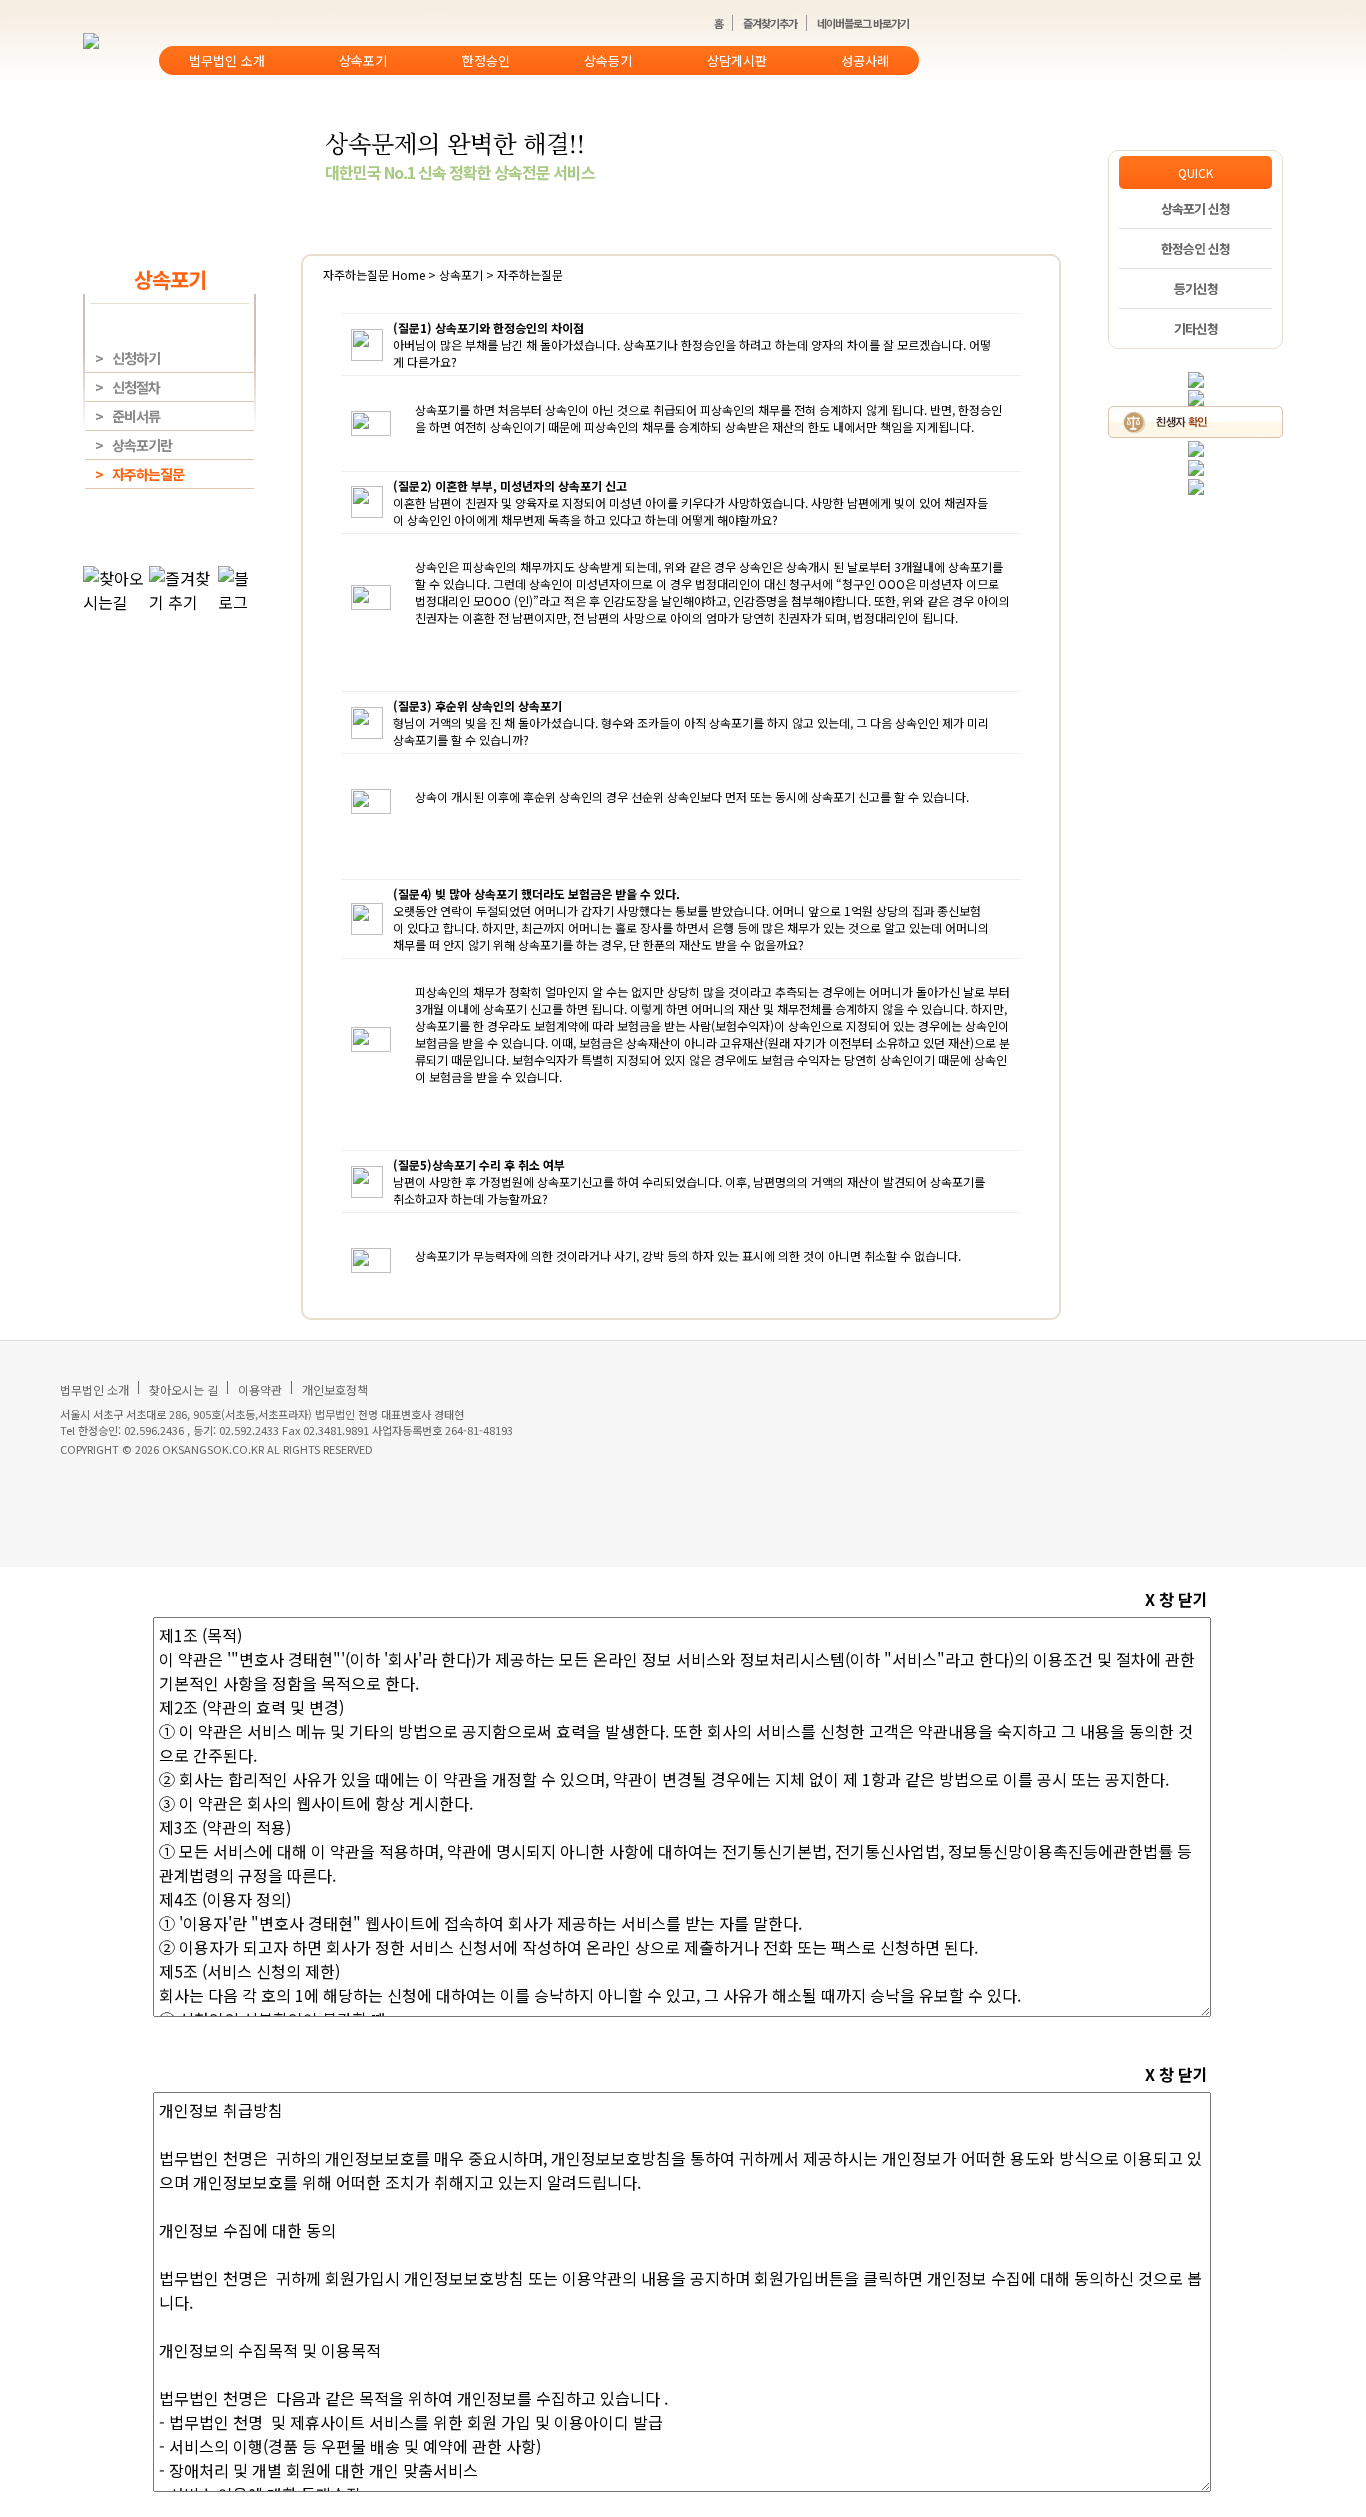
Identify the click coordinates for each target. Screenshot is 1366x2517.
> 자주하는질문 (139, 474)
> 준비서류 (127, 416)
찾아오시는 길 (183, 1389)
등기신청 (1196, 288)
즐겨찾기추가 (770, 23)
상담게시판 (737, 60)
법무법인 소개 (227, 60)
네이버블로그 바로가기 (863, 23)
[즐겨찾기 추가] (1196, 396)
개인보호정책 (335, 1389)
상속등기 (608, 60)
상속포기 (363, 60)
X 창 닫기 (1176, 1599)
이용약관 (260, 1389)
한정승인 (486, 60)
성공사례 (865, 60)
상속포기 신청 (1195, 208)
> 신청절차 (127, 387)
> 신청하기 (127, 358)
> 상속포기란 (133, 445)
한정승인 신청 (1195, 248)
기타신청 (1196, 328)
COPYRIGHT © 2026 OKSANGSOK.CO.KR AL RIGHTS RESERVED (216, 1449)
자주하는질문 (357, 274)
